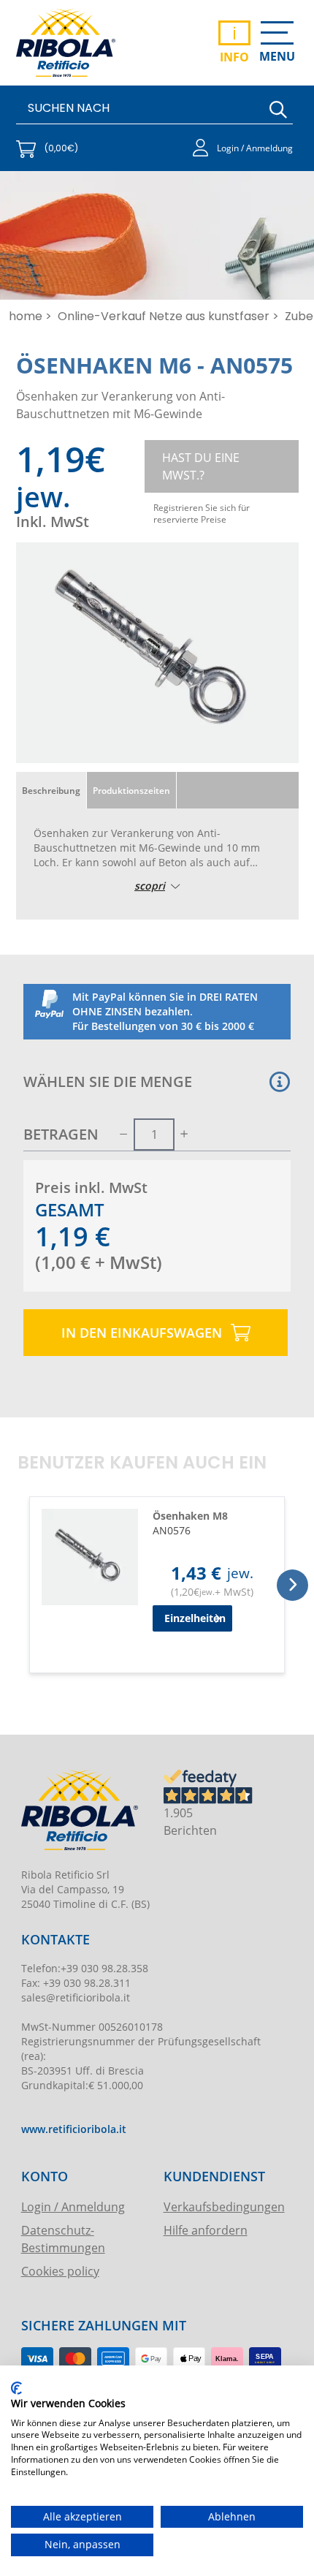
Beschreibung (51, 790)
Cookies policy (60, 2271)
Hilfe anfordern (206, 2230)
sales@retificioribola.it (76, 1997)
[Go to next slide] (292, 1585)
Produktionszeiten (131, 790)
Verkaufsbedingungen (224, 2206)
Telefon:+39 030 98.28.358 (85, 1968)
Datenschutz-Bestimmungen (63, 2239)
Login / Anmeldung (73, 2206)
